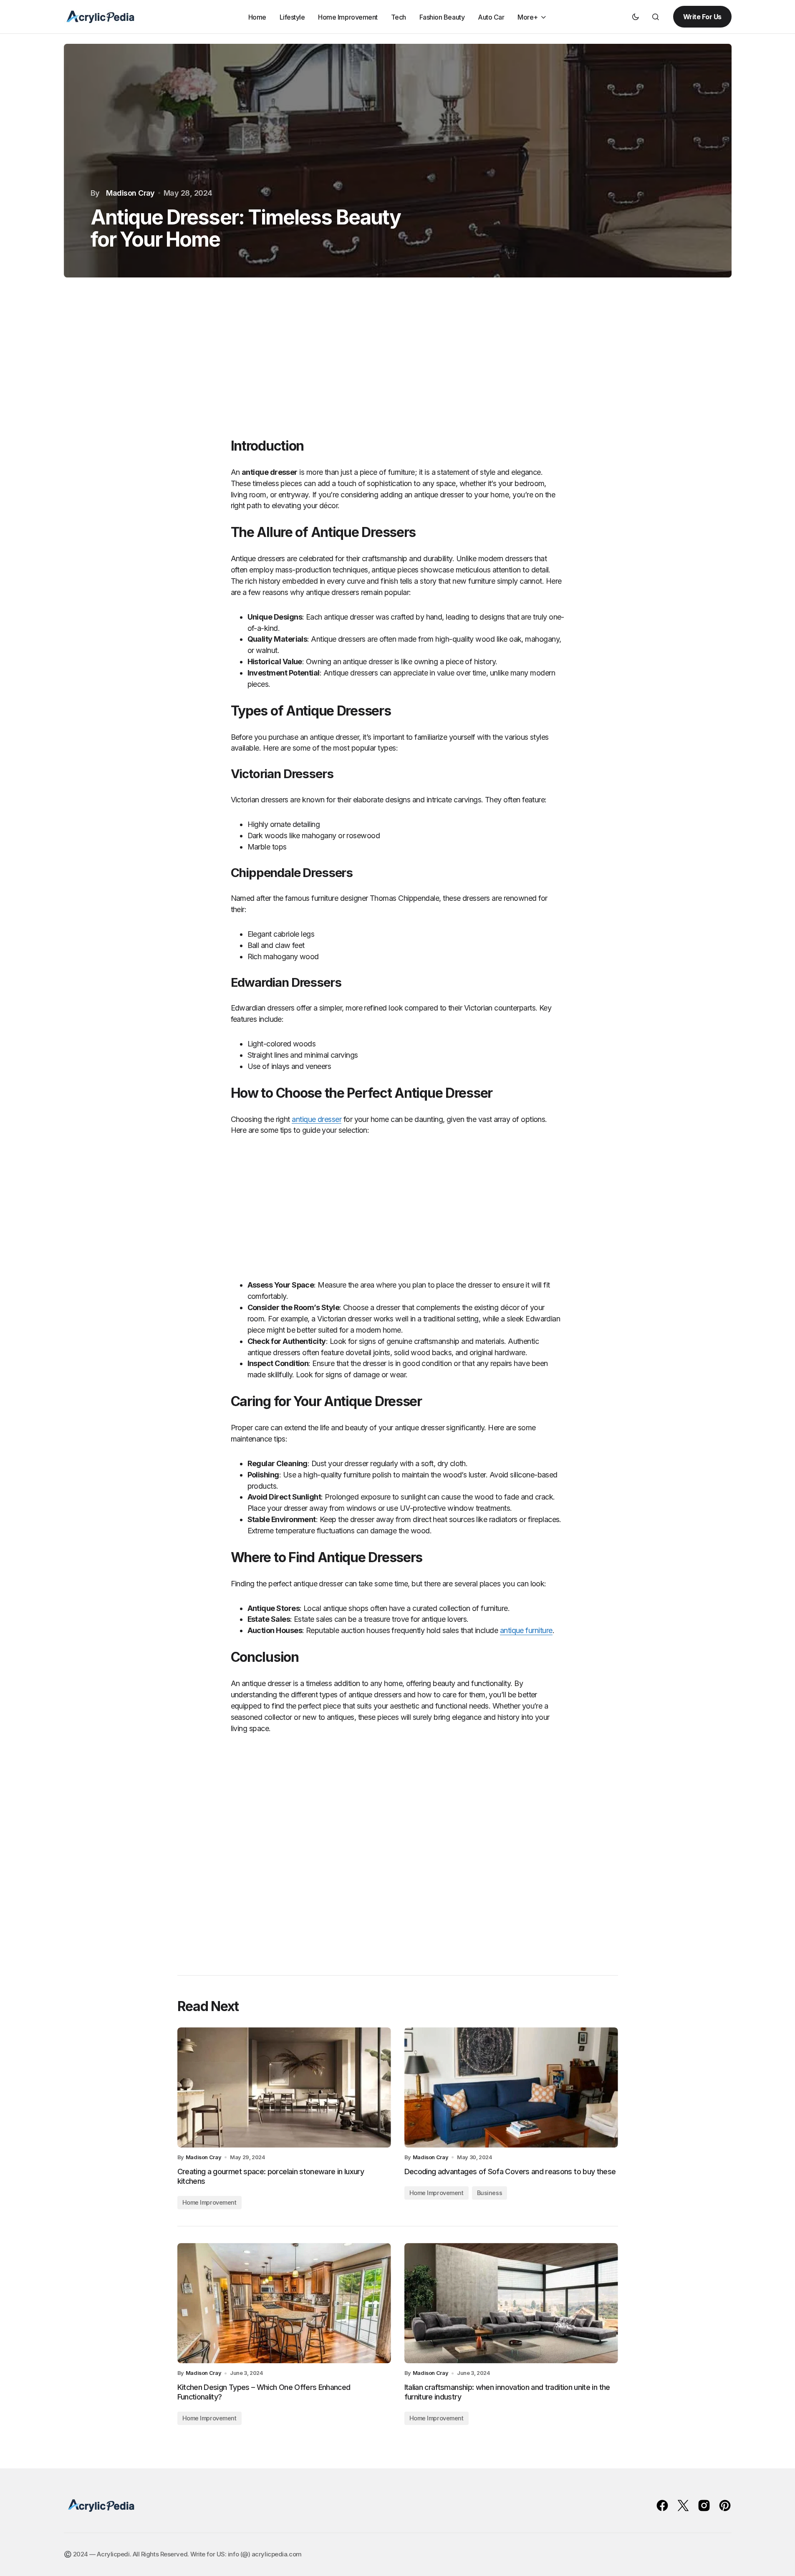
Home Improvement (209, 2202)
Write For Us (702, 17)
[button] (636, 17)
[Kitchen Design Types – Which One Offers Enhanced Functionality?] (284, 2303)
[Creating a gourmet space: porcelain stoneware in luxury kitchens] (284, 2087)
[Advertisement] (398, 367)
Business (490, 2193)
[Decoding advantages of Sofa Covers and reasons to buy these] (511, 2087)
